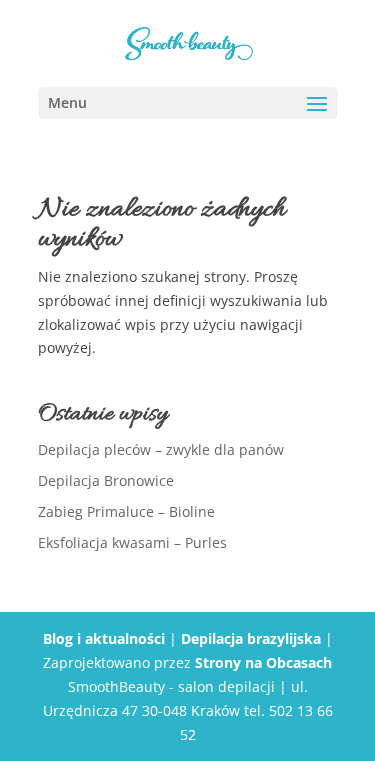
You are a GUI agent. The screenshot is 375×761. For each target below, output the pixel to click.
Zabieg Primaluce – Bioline (126, 511)
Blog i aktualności (104, 638)
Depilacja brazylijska (251, 638)
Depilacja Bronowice (106, 480)
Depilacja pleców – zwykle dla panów (161, 449)
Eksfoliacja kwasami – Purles (132, 542)
